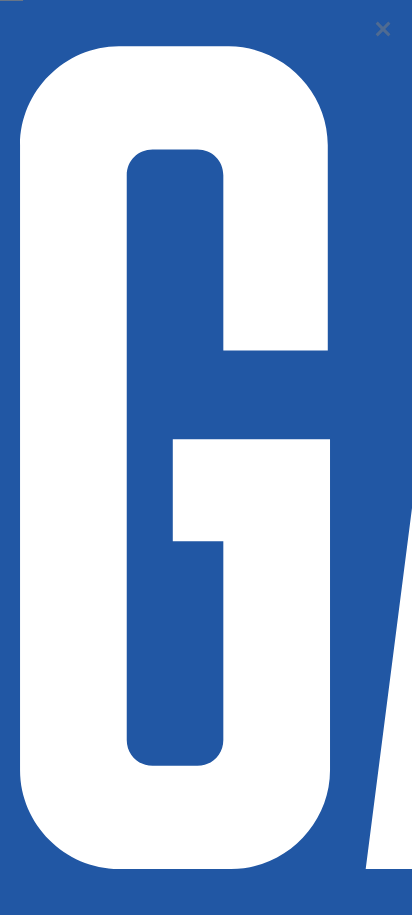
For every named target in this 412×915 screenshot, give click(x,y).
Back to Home (383, 29)
